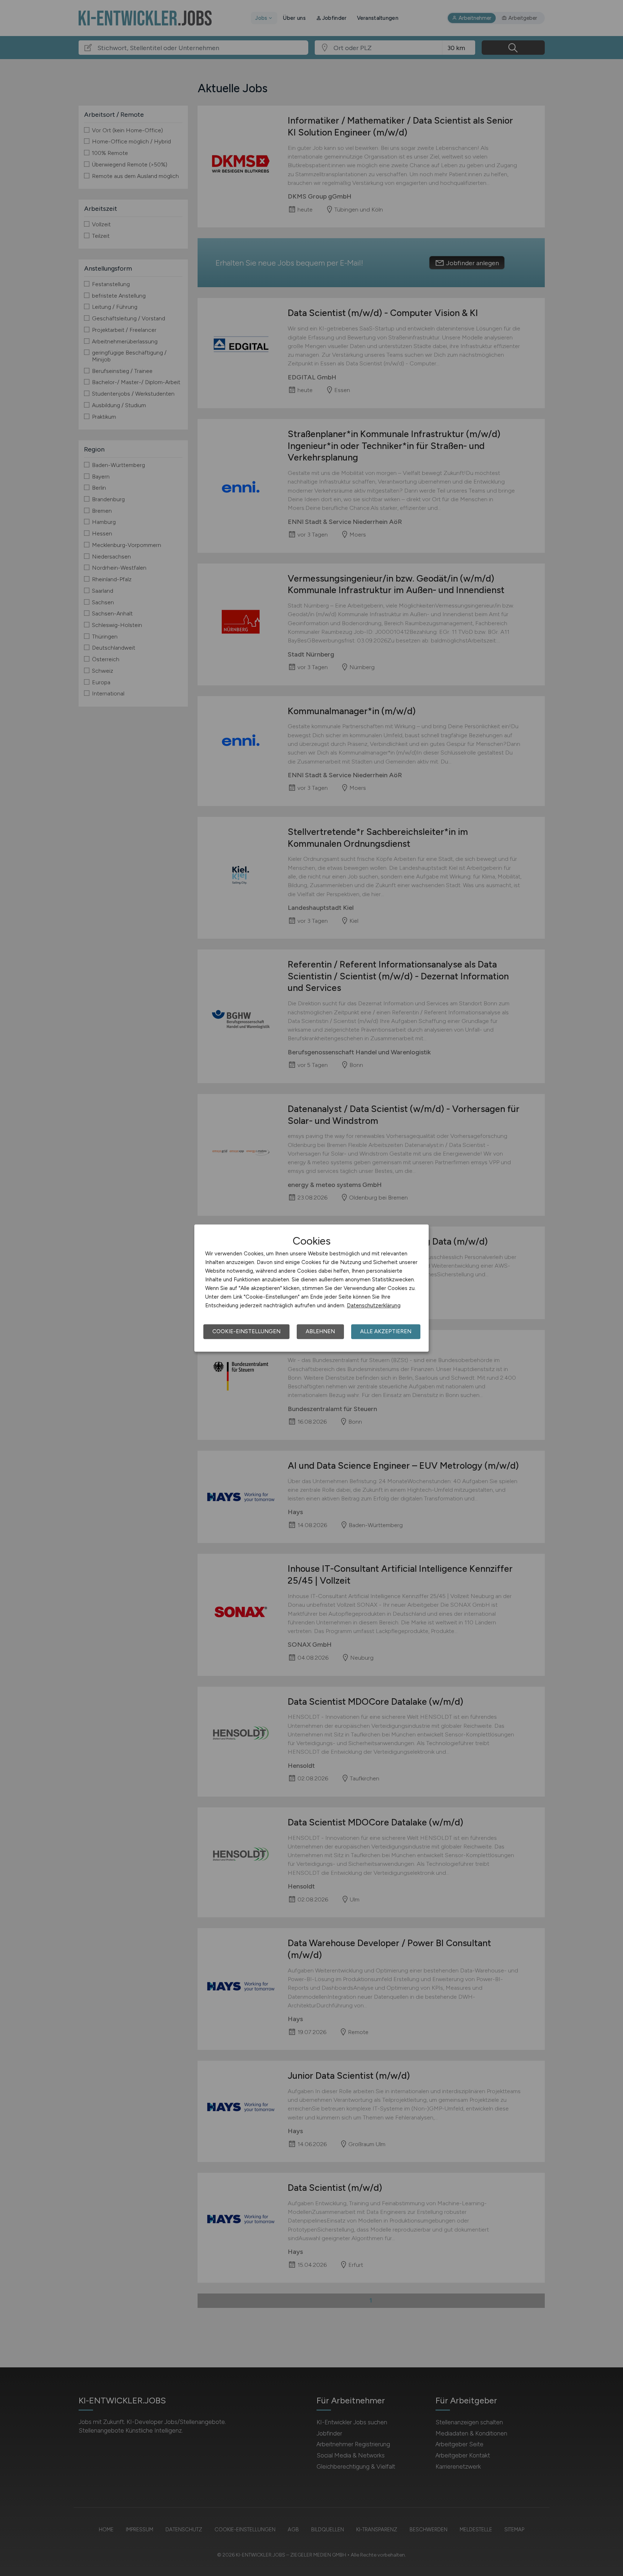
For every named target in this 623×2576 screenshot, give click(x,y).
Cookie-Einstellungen (246, 1331)
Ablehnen (320, 1331)
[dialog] (311, 1288)
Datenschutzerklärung (374, 1305)
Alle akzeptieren (386, 1331)
